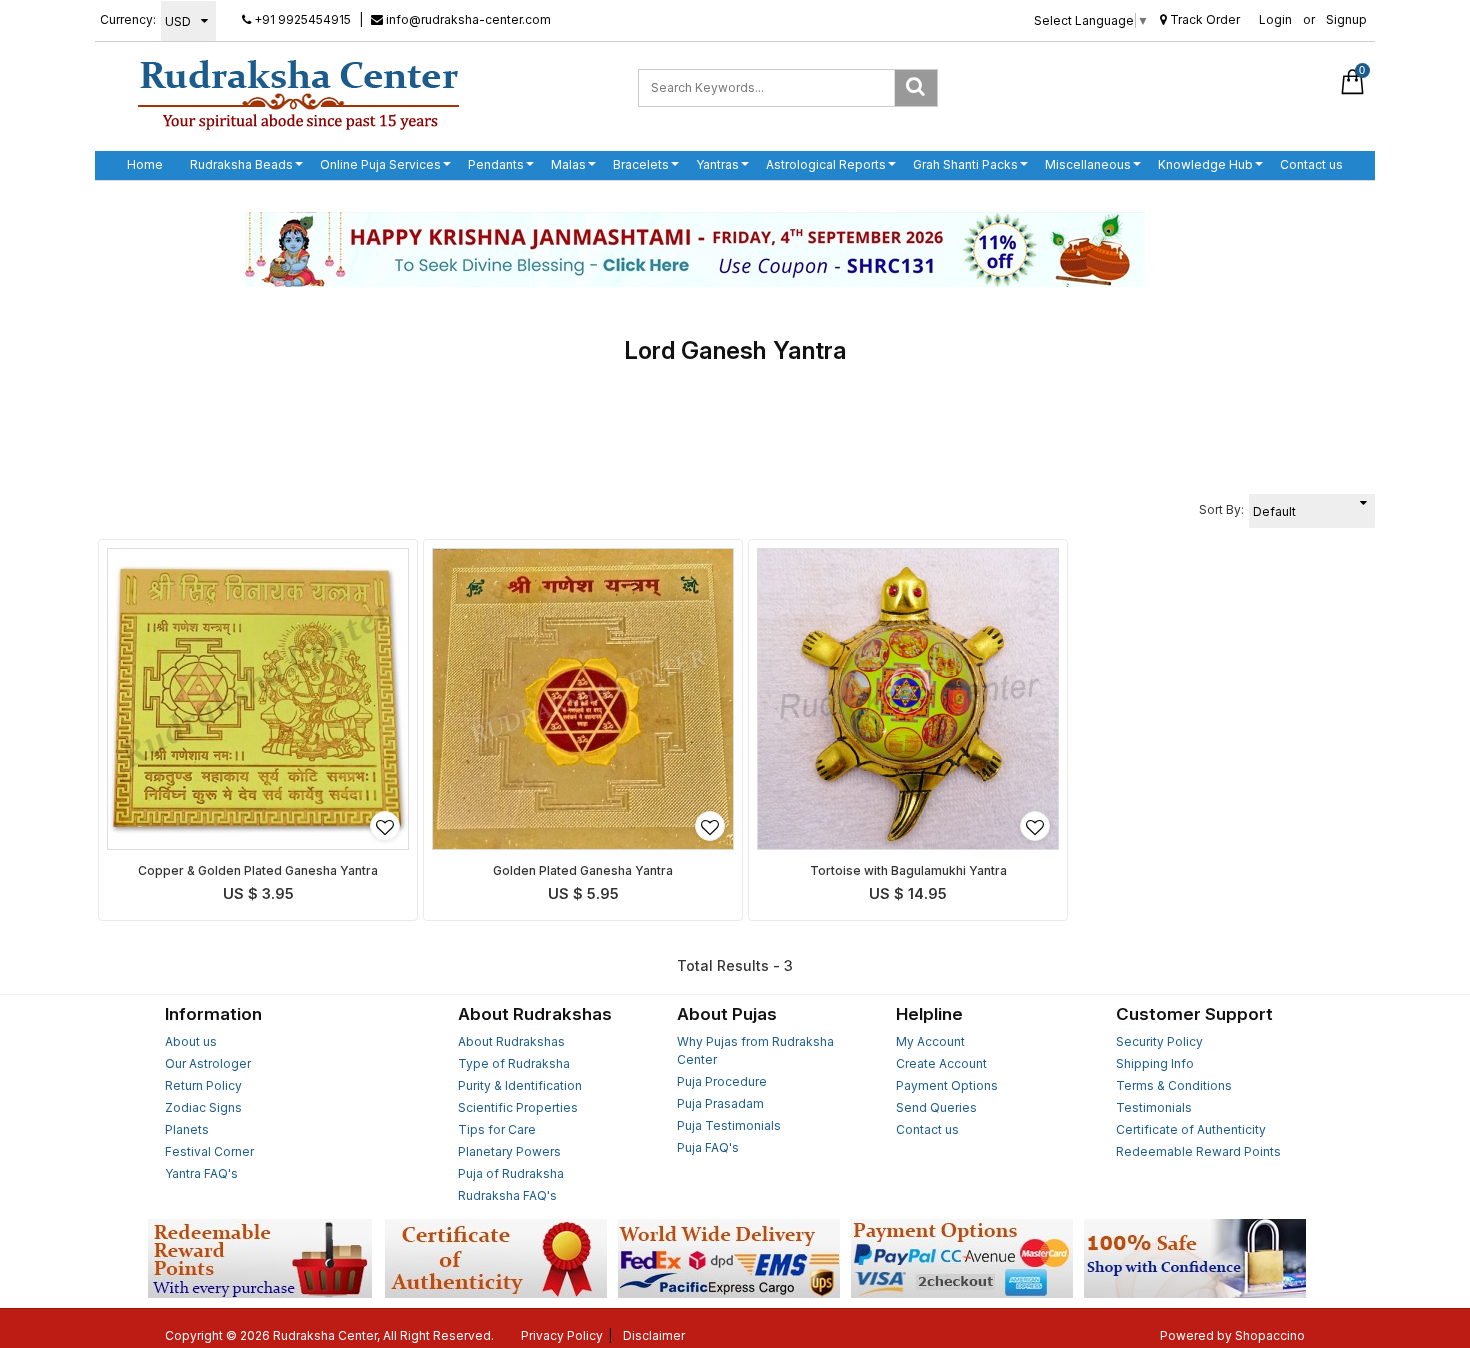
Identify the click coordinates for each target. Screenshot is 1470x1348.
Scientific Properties (518, 1107)
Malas (568, 164)
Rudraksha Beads (241, 164)
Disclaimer (654, 1335)
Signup (1346, 19)
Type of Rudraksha (514, 1063)
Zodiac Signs (203, 1107)
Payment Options (947, 1085)
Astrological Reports (826, 164)
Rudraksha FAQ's (507, 1195)
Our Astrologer (208, 1063)
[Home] (298, 94)
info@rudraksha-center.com (467, 19)
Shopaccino (1270, 1335)
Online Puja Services (380, 164)
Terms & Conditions (1174, 1085)
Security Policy (1159, 1041)
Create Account (941, 1063)
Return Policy (203, 1085)
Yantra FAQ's (201, 1173)
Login (1275, 19)
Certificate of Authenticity (1191, 1129)
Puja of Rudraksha (511, 1173)
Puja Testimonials (729, 1125)
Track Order (1203, 19)
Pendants (496, 164)
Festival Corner (209, 1151)
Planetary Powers (509, 1151)
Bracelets (641, 164)
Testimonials (1154, 1107)
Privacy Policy (562, 1335)
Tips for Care (497, 1129)
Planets (187, 1129)
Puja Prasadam (720, 1103)
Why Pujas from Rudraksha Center (755, 1050)
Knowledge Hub (1205, 164)
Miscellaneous (1088, 164)
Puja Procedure (722, 1081)
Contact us (1311, 164)
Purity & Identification (520, 1085)
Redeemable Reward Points (1198, 1151)
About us (191, 1041)
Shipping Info (1155, 1063)
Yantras (717, 164)
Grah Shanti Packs (965, 164)
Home (145, 164)
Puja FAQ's (708, 1147)
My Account (930, 1041)
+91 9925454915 (301, 19)
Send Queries (936, 1107)
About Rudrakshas (511, 1041)
